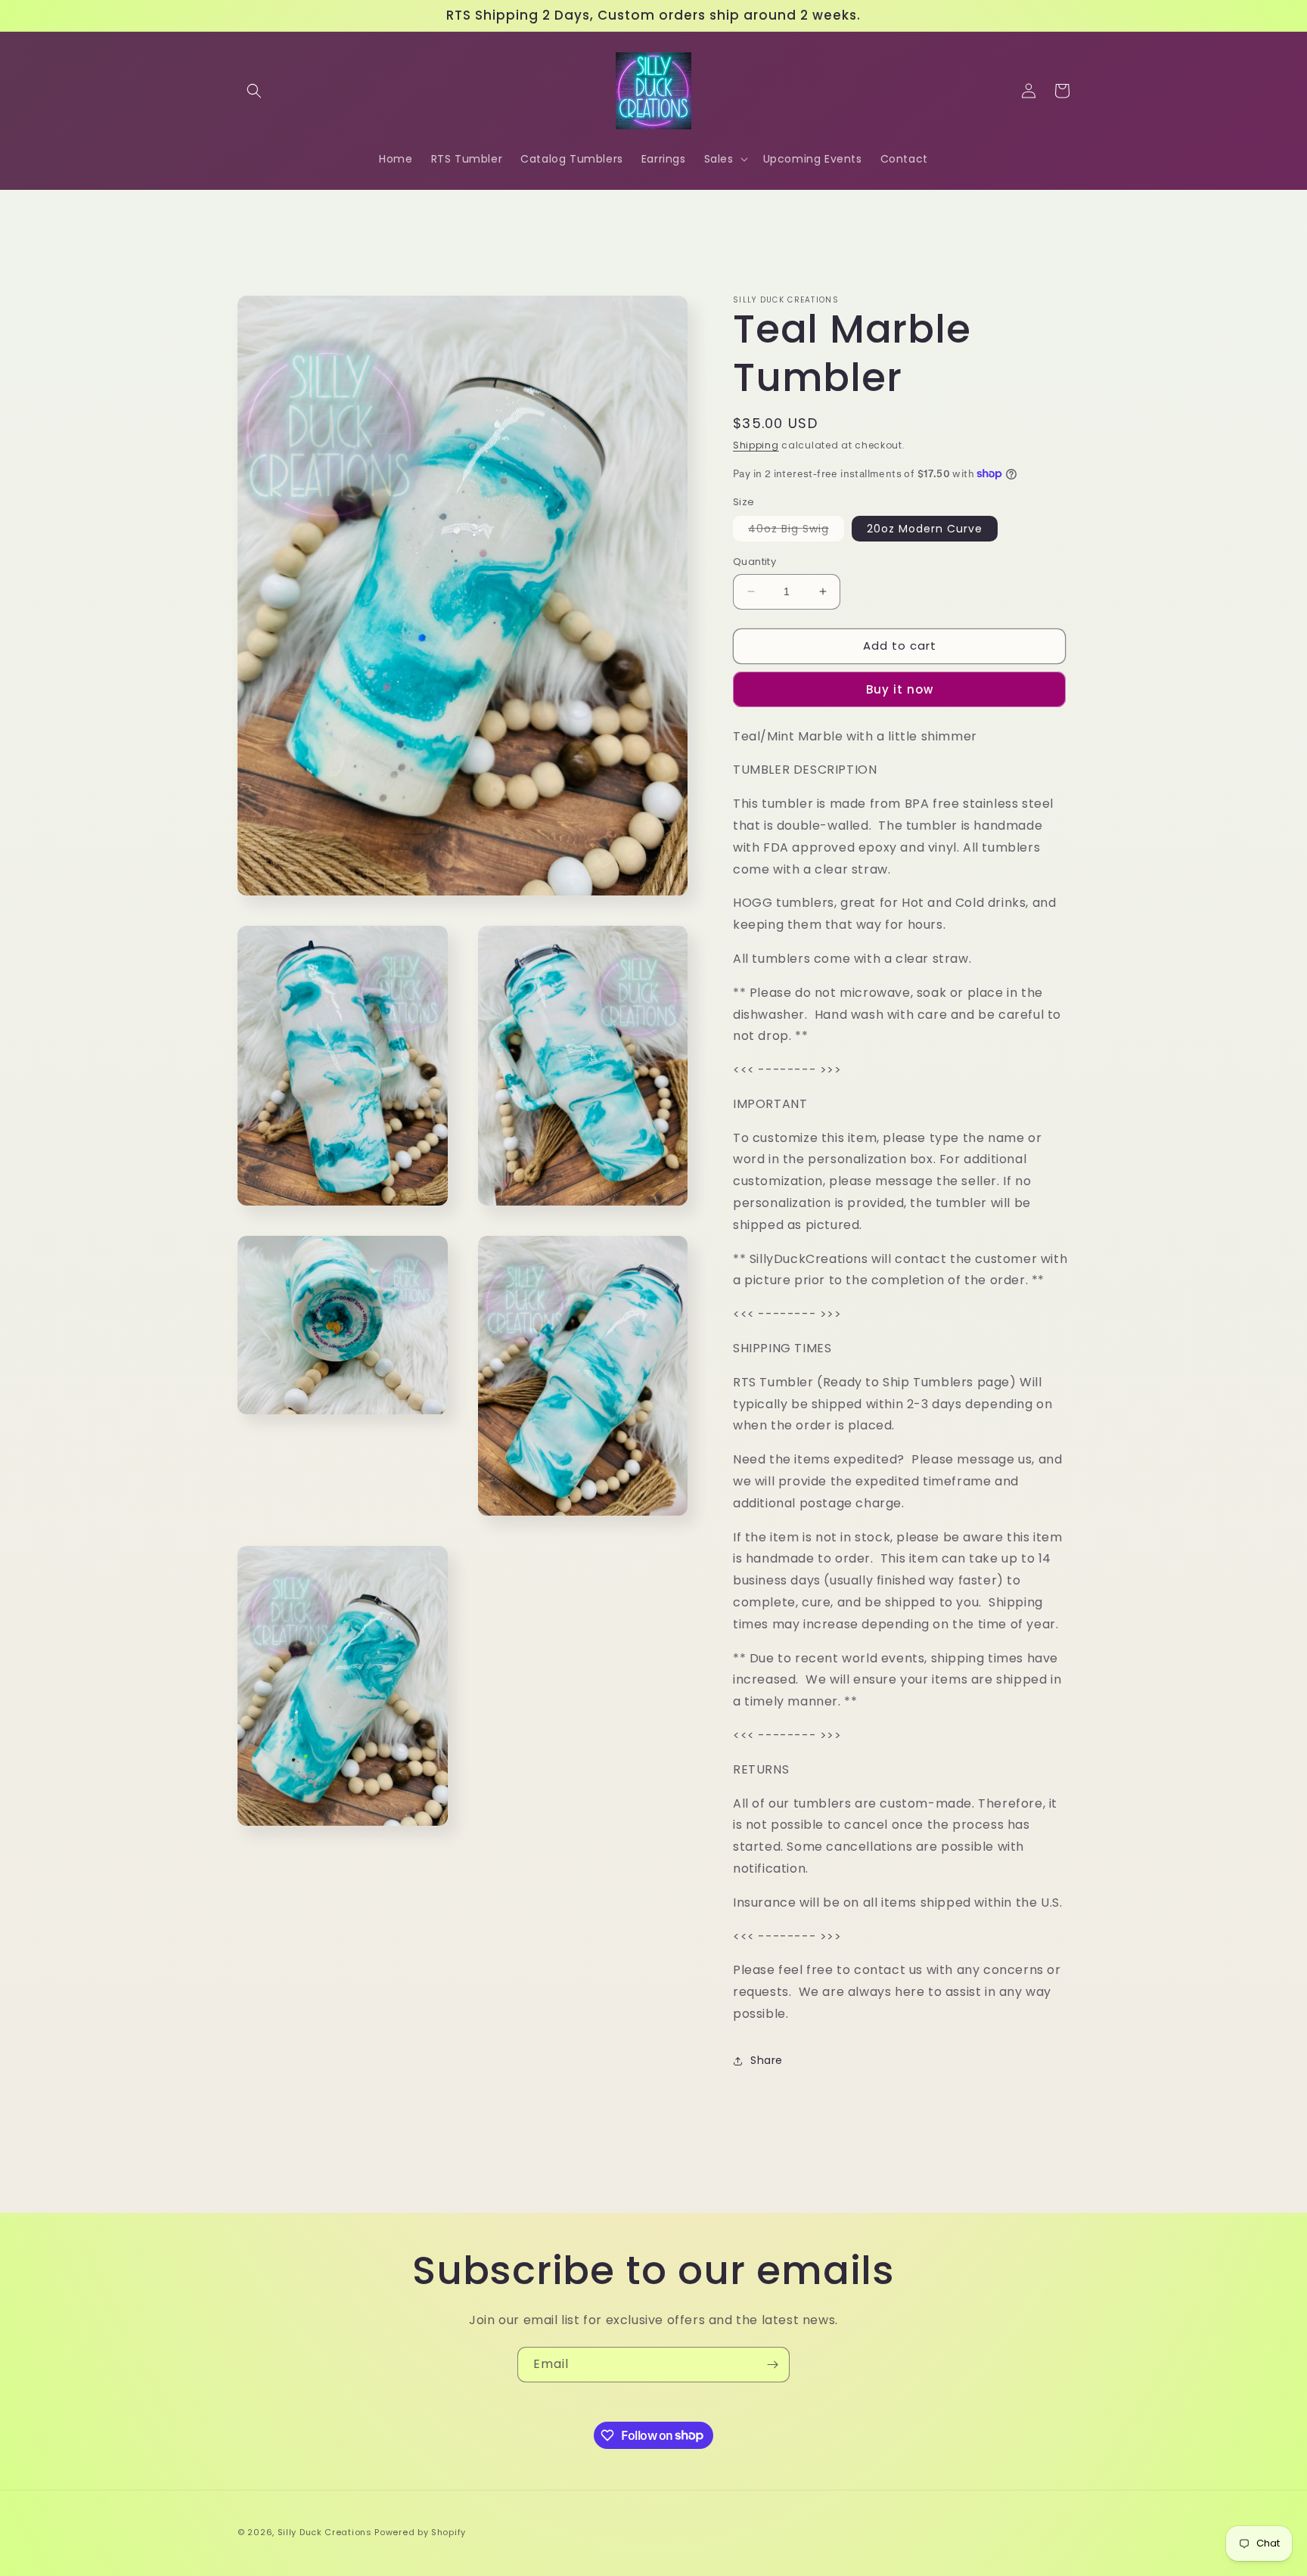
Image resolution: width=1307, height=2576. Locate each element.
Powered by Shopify (420, 2532)
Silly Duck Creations (325, 2532)
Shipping (756, 445)
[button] (254, 91)
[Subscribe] (772, 2365)
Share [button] (767, 2060)
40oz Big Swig (796, 531)
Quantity (754, 562)
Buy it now (900, 689)
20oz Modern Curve (925, 529)
